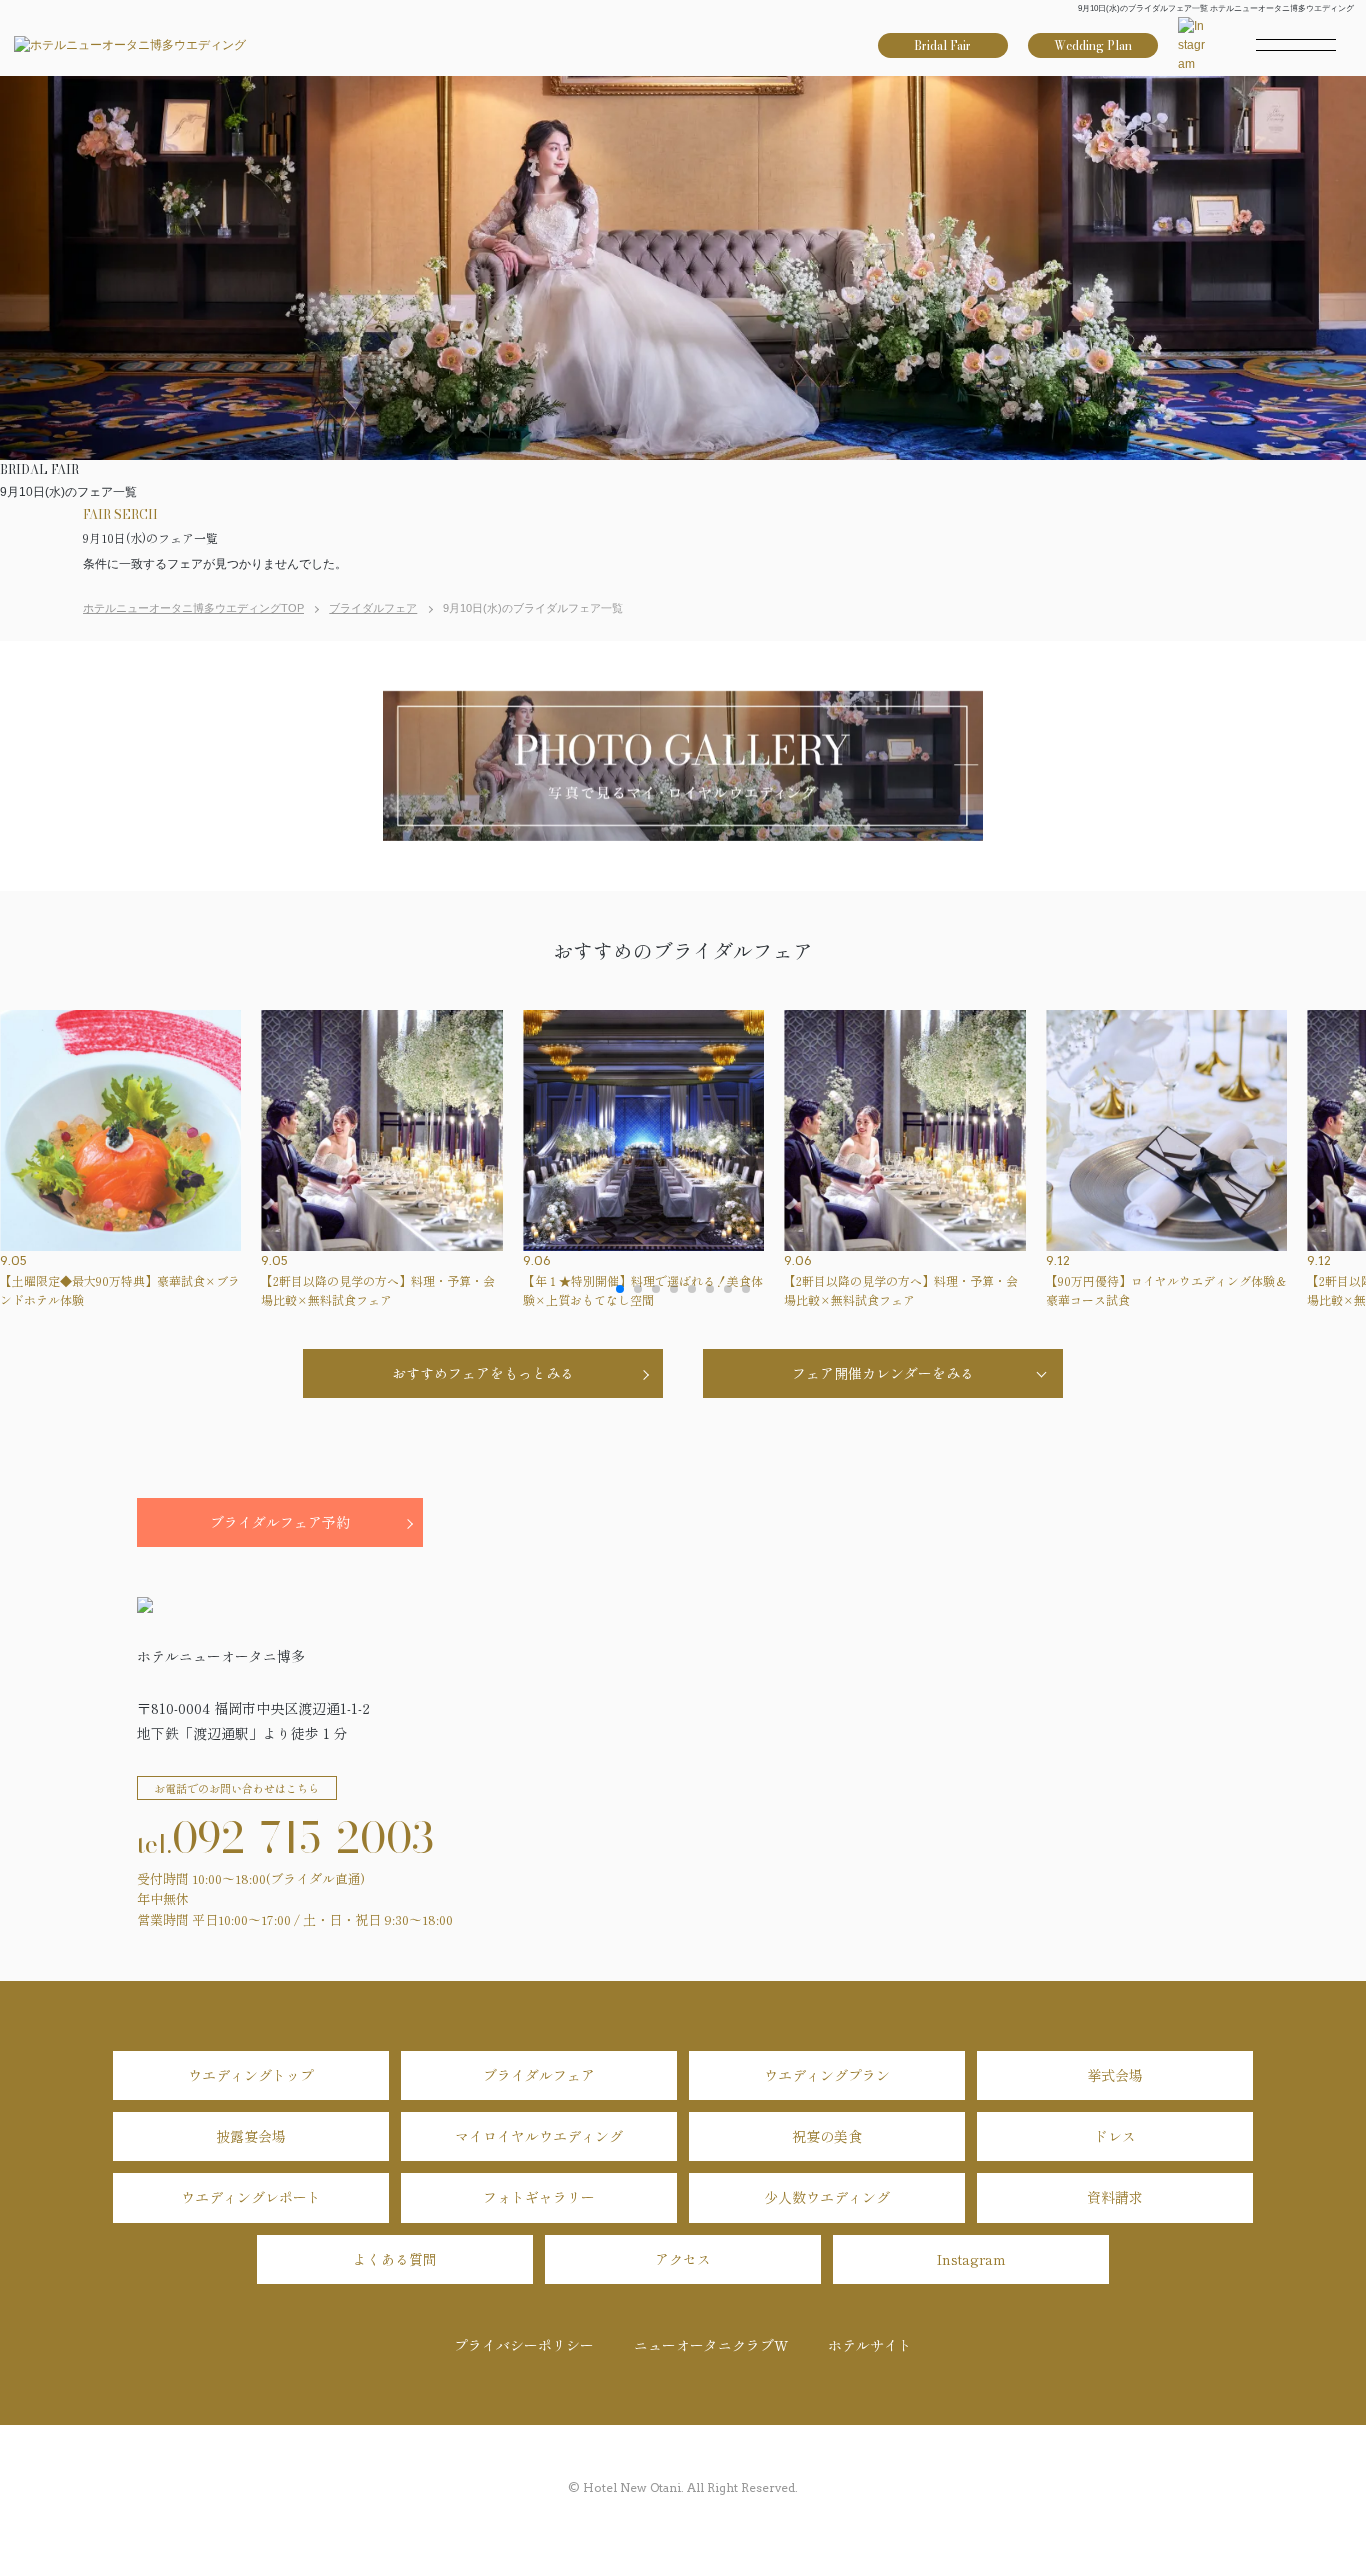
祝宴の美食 (827, 2136)
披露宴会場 (251, 2136)
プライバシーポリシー (524, 2345)
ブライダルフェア (539, 2075)
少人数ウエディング (827, 2197)
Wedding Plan (1093, 45)
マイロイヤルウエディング (539, 2136)
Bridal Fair (942, 45)
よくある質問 (395, 2259)
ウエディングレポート (251, 2197)
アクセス (683, 2259)
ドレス (1115, 2136)
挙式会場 (1115, 2075)
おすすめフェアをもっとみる (483, 1373)
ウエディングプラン (827, 2075)
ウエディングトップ (251, 2075)
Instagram (971, 2259)
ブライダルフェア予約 (280, 1522)
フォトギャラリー (539, 2197)
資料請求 (1115, 2197)
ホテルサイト (870, 2345)
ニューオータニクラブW (711, 2345)
